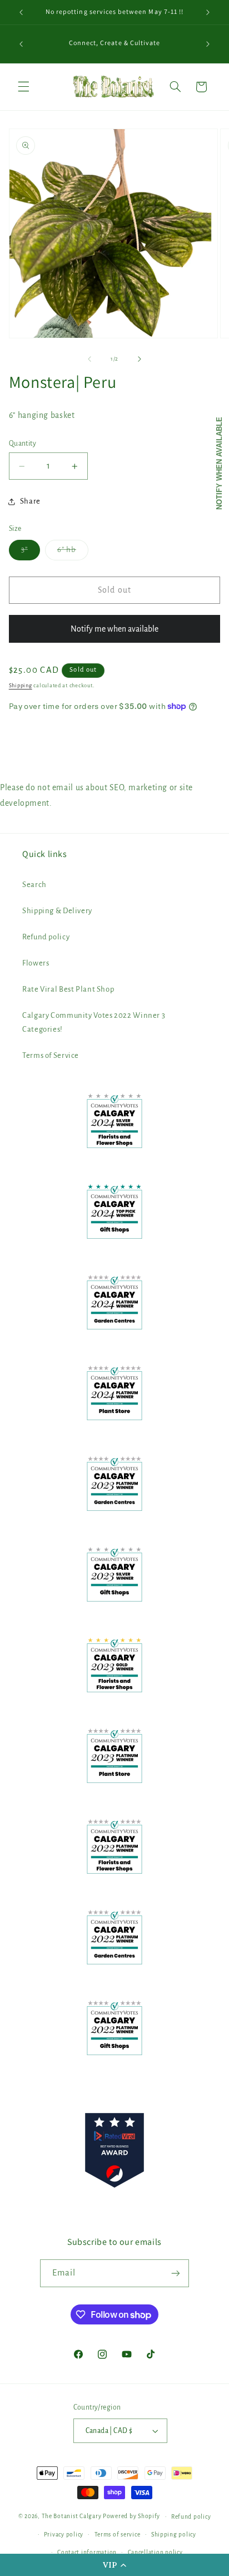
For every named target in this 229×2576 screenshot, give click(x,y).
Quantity (23, 444)
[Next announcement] (208, 12)
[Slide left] (89, 359)
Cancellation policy (155, 2552)
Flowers (36, 963)
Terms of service (118, 2535)
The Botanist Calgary (72, 2516)
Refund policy (46, 937)
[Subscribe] (176, 2273)
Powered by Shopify (131, 2516)
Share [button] (30, 501)
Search (34, 885)
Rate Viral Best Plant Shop (68, 989)
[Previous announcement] (21, 12)
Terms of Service (51, 1055)
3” (31, 553)
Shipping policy (174, 2535)
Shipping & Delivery (57, 911)
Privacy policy (64, 2535)
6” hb (73, 553)
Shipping (21, 686)
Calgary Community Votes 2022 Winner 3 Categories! (94, 1023)
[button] (114, 2565)
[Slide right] (140, 359)
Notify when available (219, 463)
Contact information (87, 2552)
